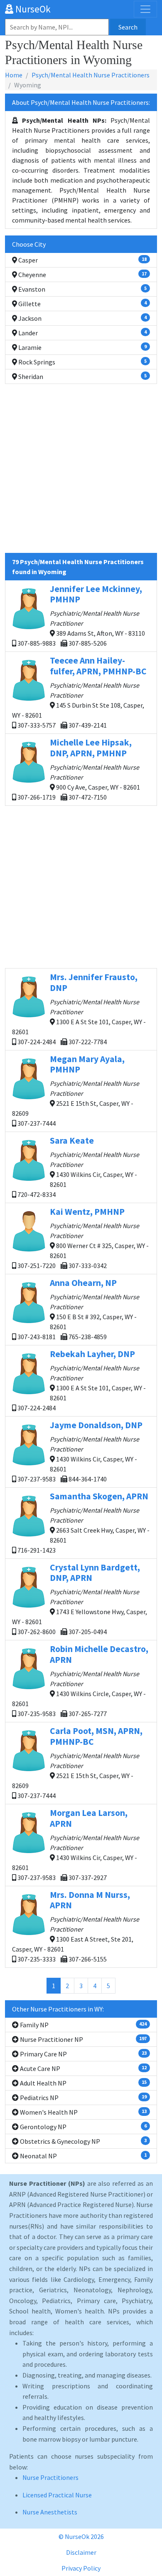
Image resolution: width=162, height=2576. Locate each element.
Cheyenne (82, 275)
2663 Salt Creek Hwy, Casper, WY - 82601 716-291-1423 (83, 1522)
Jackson (82, 318)
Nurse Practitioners (50, 2477)
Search (128, 27)
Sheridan (82, 376)
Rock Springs (82, 362)
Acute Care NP (83, 2068)
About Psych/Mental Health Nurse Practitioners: (81, 102)
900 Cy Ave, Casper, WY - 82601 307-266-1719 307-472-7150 (78, 769)
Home (14, 75)
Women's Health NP (83, 2112)
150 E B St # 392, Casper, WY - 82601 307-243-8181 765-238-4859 (78, 1309)
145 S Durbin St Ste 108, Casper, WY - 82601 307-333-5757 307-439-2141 (79, 692)
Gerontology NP (83, 2127)
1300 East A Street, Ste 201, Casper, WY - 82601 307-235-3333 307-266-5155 (76, 1926)
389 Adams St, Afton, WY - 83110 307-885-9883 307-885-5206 (81, 616)
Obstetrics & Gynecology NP (83, 2141)
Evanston (82, 289)
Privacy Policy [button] (81, 2568)
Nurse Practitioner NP (83, 2039)
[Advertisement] (81, 472)
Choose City (29, 244)
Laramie (82, 347)
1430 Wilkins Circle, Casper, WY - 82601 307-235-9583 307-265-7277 (80, 1681)
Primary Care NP (83, 2054)
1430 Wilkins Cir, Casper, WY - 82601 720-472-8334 (78, 1167)
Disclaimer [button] (81, 2552)
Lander (82, 333)
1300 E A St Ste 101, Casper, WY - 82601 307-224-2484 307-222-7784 (79, 1009)
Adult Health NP (83, 2083)
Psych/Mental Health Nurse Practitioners (91, 75)
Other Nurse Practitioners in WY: (58, 2009)
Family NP (83, 2025)
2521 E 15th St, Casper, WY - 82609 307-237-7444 (76, 1091)
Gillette (82, 304)
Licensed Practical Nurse (57, 2495)
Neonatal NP (83, 2156)
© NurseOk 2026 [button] (81, 2536)
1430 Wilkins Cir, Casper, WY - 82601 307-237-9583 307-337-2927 (76, 1844)
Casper (82, 260)
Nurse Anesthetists (50, 2512)
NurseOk (32, 9)
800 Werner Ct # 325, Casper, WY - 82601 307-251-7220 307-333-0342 (82, 1238)
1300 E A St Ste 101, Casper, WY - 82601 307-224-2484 (81, 1380)
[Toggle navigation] (145, 9)
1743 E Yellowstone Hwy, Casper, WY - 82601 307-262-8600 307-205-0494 (80, 1599)
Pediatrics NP (83, 2098)
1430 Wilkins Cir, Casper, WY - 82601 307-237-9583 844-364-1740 (79, 1451)
